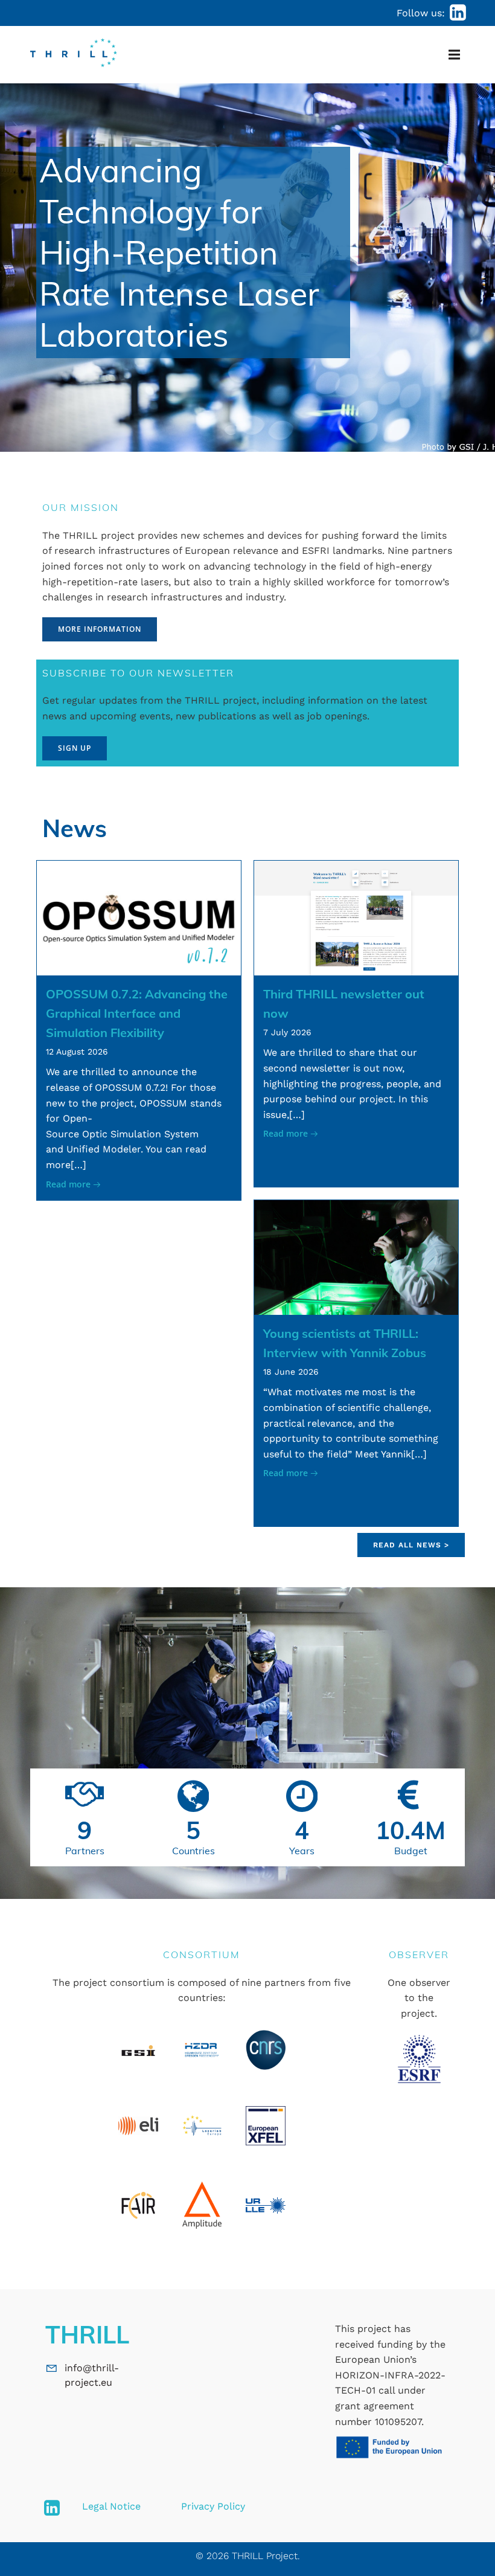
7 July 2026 (287, 1032)
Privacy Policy (213, 2506)
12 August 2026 (77, 1052)
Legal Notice (111, 2506)
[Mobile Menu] (454, 55)
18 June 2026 (291, 1372)
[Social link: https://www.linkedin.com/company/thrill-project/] (458, 13)
